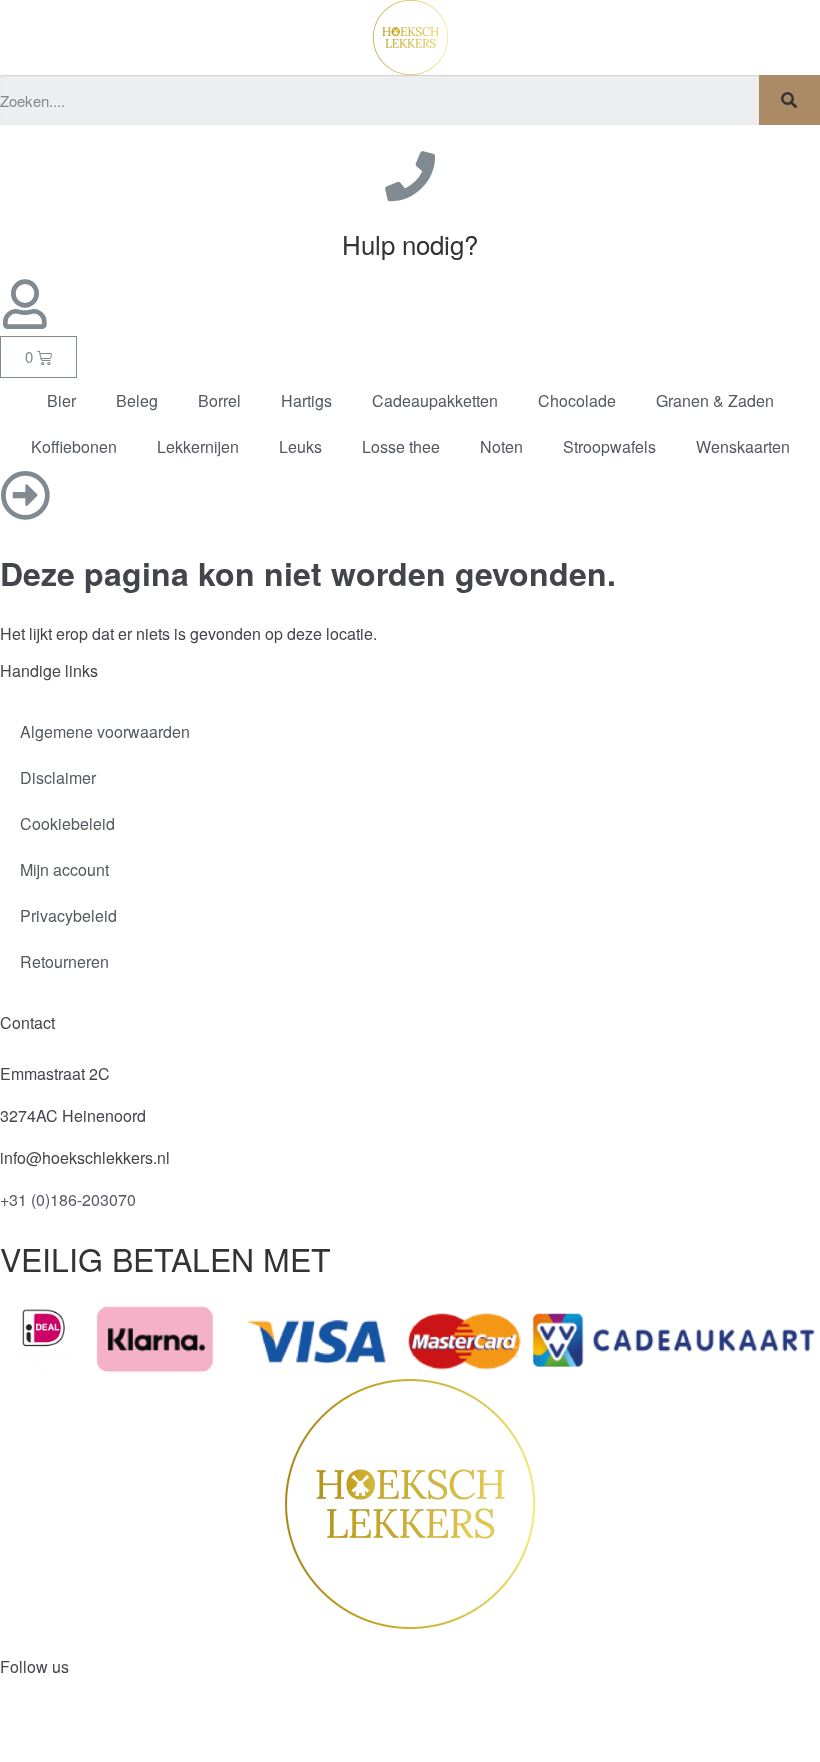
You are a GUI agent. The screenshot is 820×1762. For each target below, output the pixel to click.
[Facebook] (25, 1730)
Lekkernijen (198, 446)
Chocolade (577, 400)
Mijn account (64, 869)
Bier (61, 400)
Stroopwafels (609, 446)
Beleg (137, 400)
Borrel (219, 400)
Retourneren (64, 961)
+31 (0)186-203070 (68, 1199)
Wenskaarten (743, 446)
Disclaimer (58, 777)
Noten (501, 446)
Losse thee (401, 446)
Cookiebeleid (67, 823)
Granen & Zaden (715, 400)
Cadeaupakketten (435, 400)
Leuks (300, 446)
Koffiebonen (74, 446)
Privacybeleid (68, 915)
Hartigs (306, 400)
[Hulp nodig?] (410, 176)
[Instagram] (79, 1730)
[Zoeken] (789, 100)
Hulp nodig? (410, 243)
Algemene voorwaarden (105, 731)
